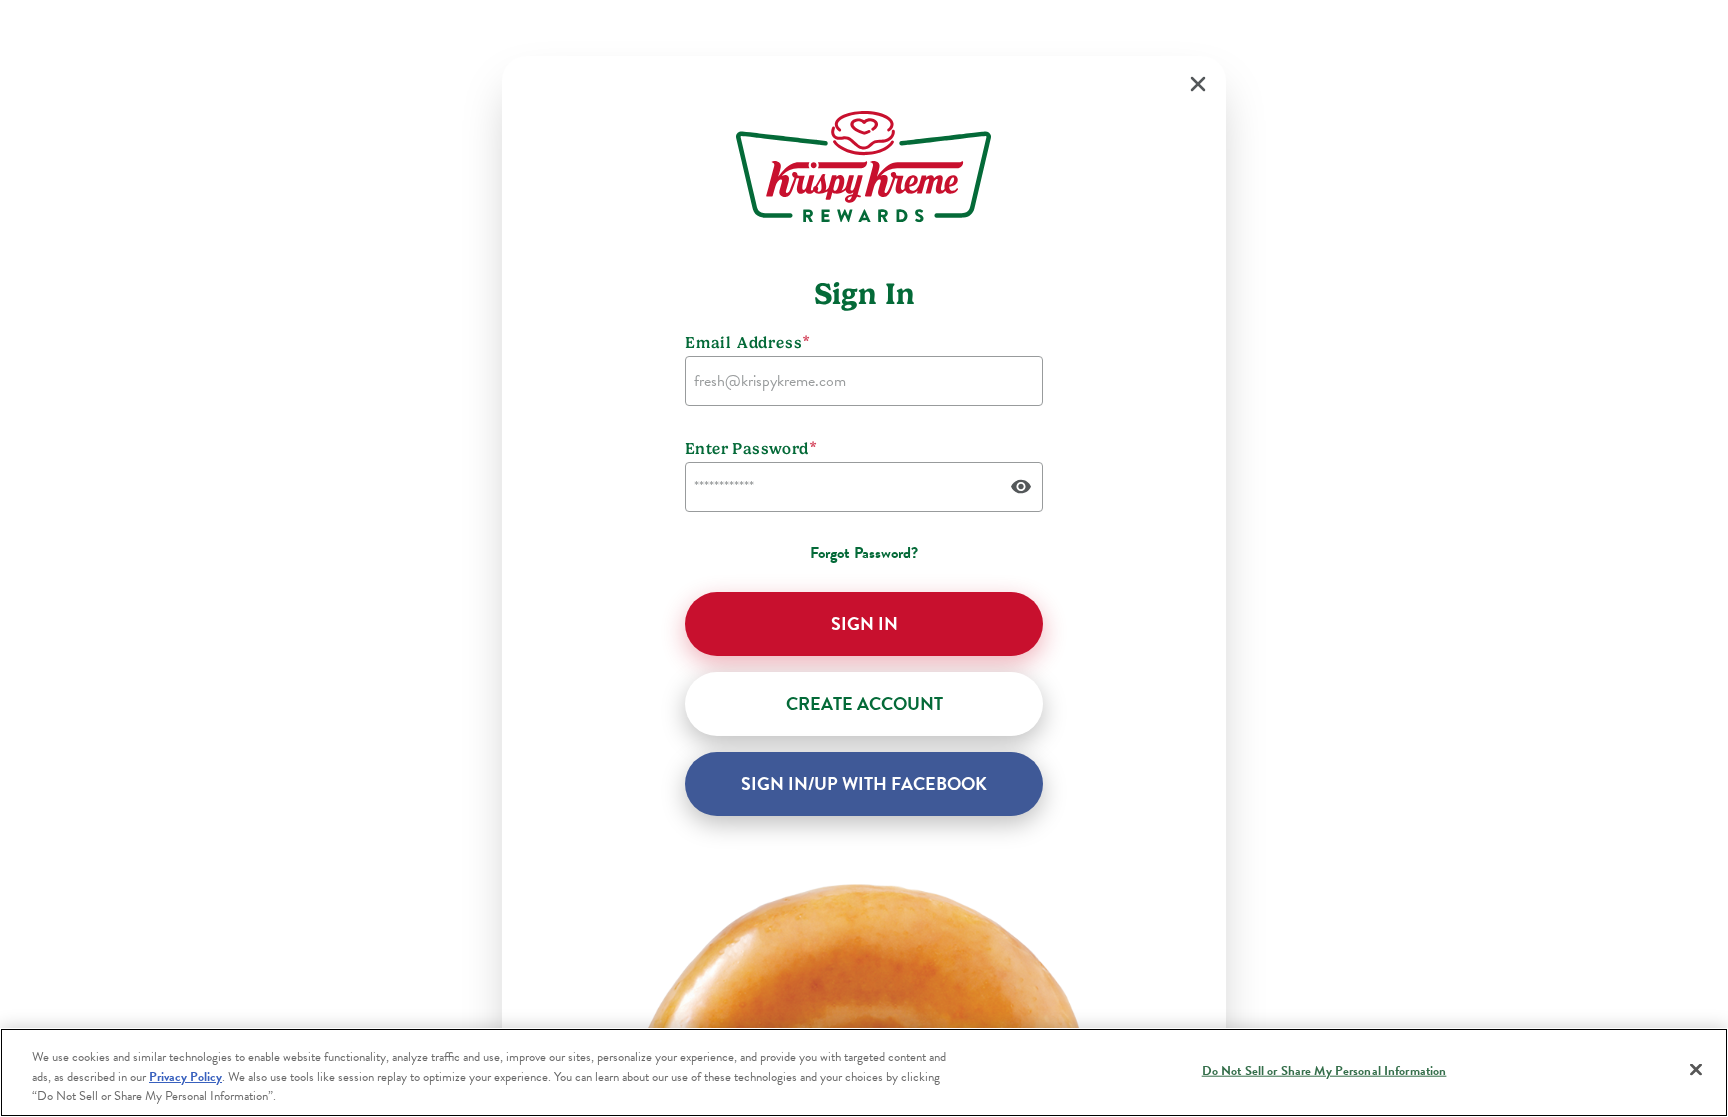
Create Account (864, 703)
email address (748, 341)
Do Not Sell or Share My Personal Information (1324, 1070)
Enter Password (751, 447)
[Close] (1696, 1069)
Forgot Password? (864, 553)
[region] (864, 1072)
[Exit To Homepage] (1198, 84)
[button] (864, 624)
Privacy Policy (185, 1077)
